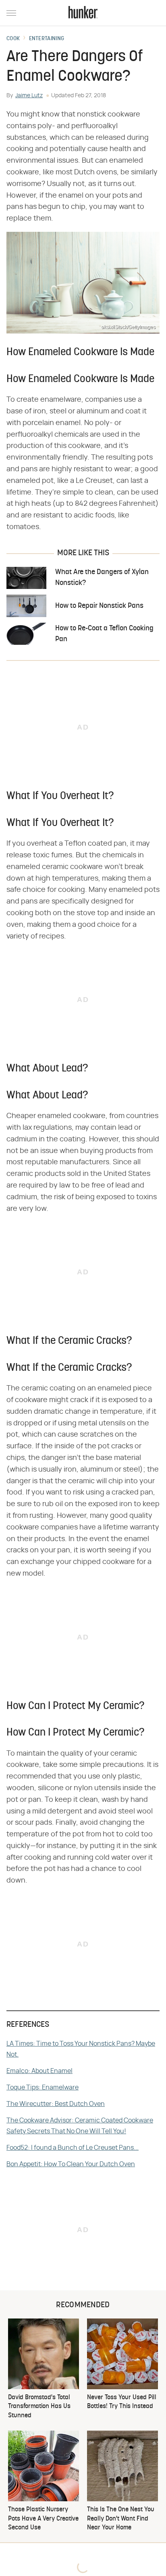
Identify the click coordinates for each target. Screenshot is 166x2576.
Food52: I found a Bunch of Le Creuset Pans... (73, 2148)
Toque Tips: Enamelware (43, 2087)
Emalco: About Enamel (39, 2071)
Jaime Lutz (29, 96)
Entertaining (47, 39)
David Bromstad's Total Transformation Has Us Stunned (39, 2407)
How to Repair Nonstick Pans (99, 606)
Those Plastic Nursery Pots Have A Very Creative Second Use (43, 2519)
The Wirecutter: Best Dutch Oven (56, 2104)
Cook (13, 39)
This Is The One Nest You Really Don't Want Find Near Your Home (121, 2519)
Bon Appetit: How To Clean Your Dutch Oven (71, 2164)
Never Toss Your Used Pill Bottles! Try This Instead (122, 2402)
